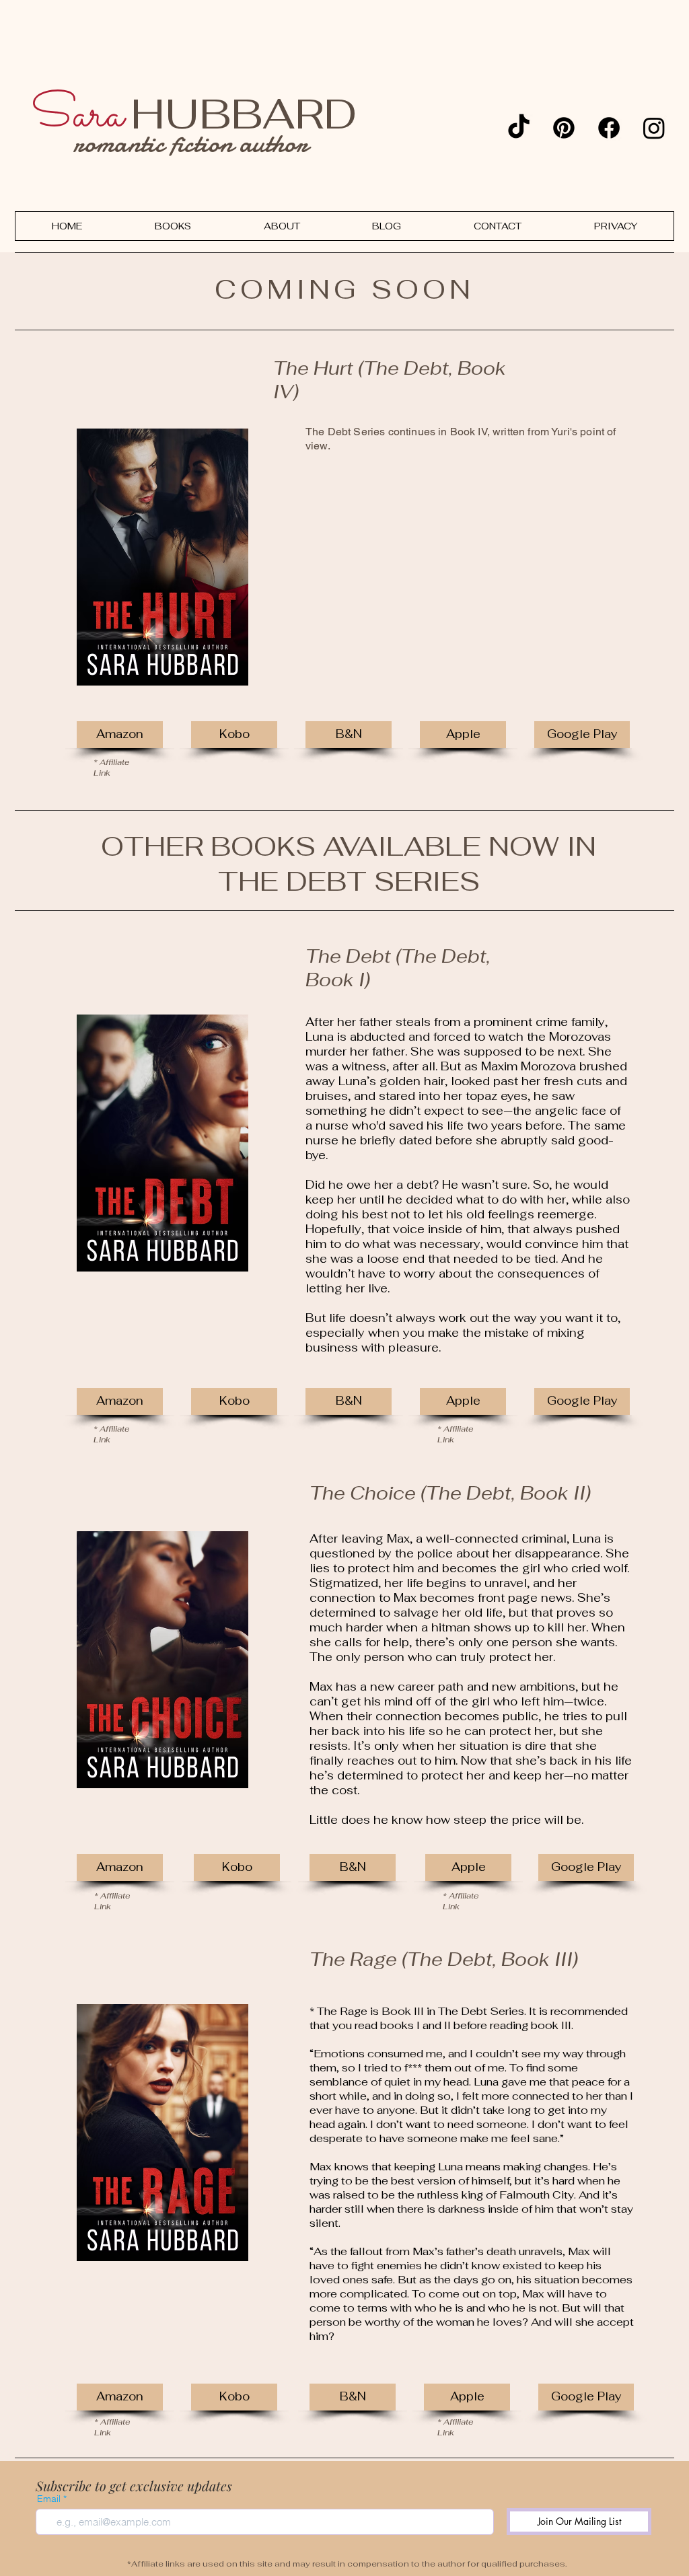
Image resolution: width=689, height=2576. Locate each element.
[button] (349, 735)
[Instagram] (654, 128)
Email (49, 2499)
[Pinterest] (564, 128)
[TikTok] (519, 128)
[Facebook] (609, 128)
